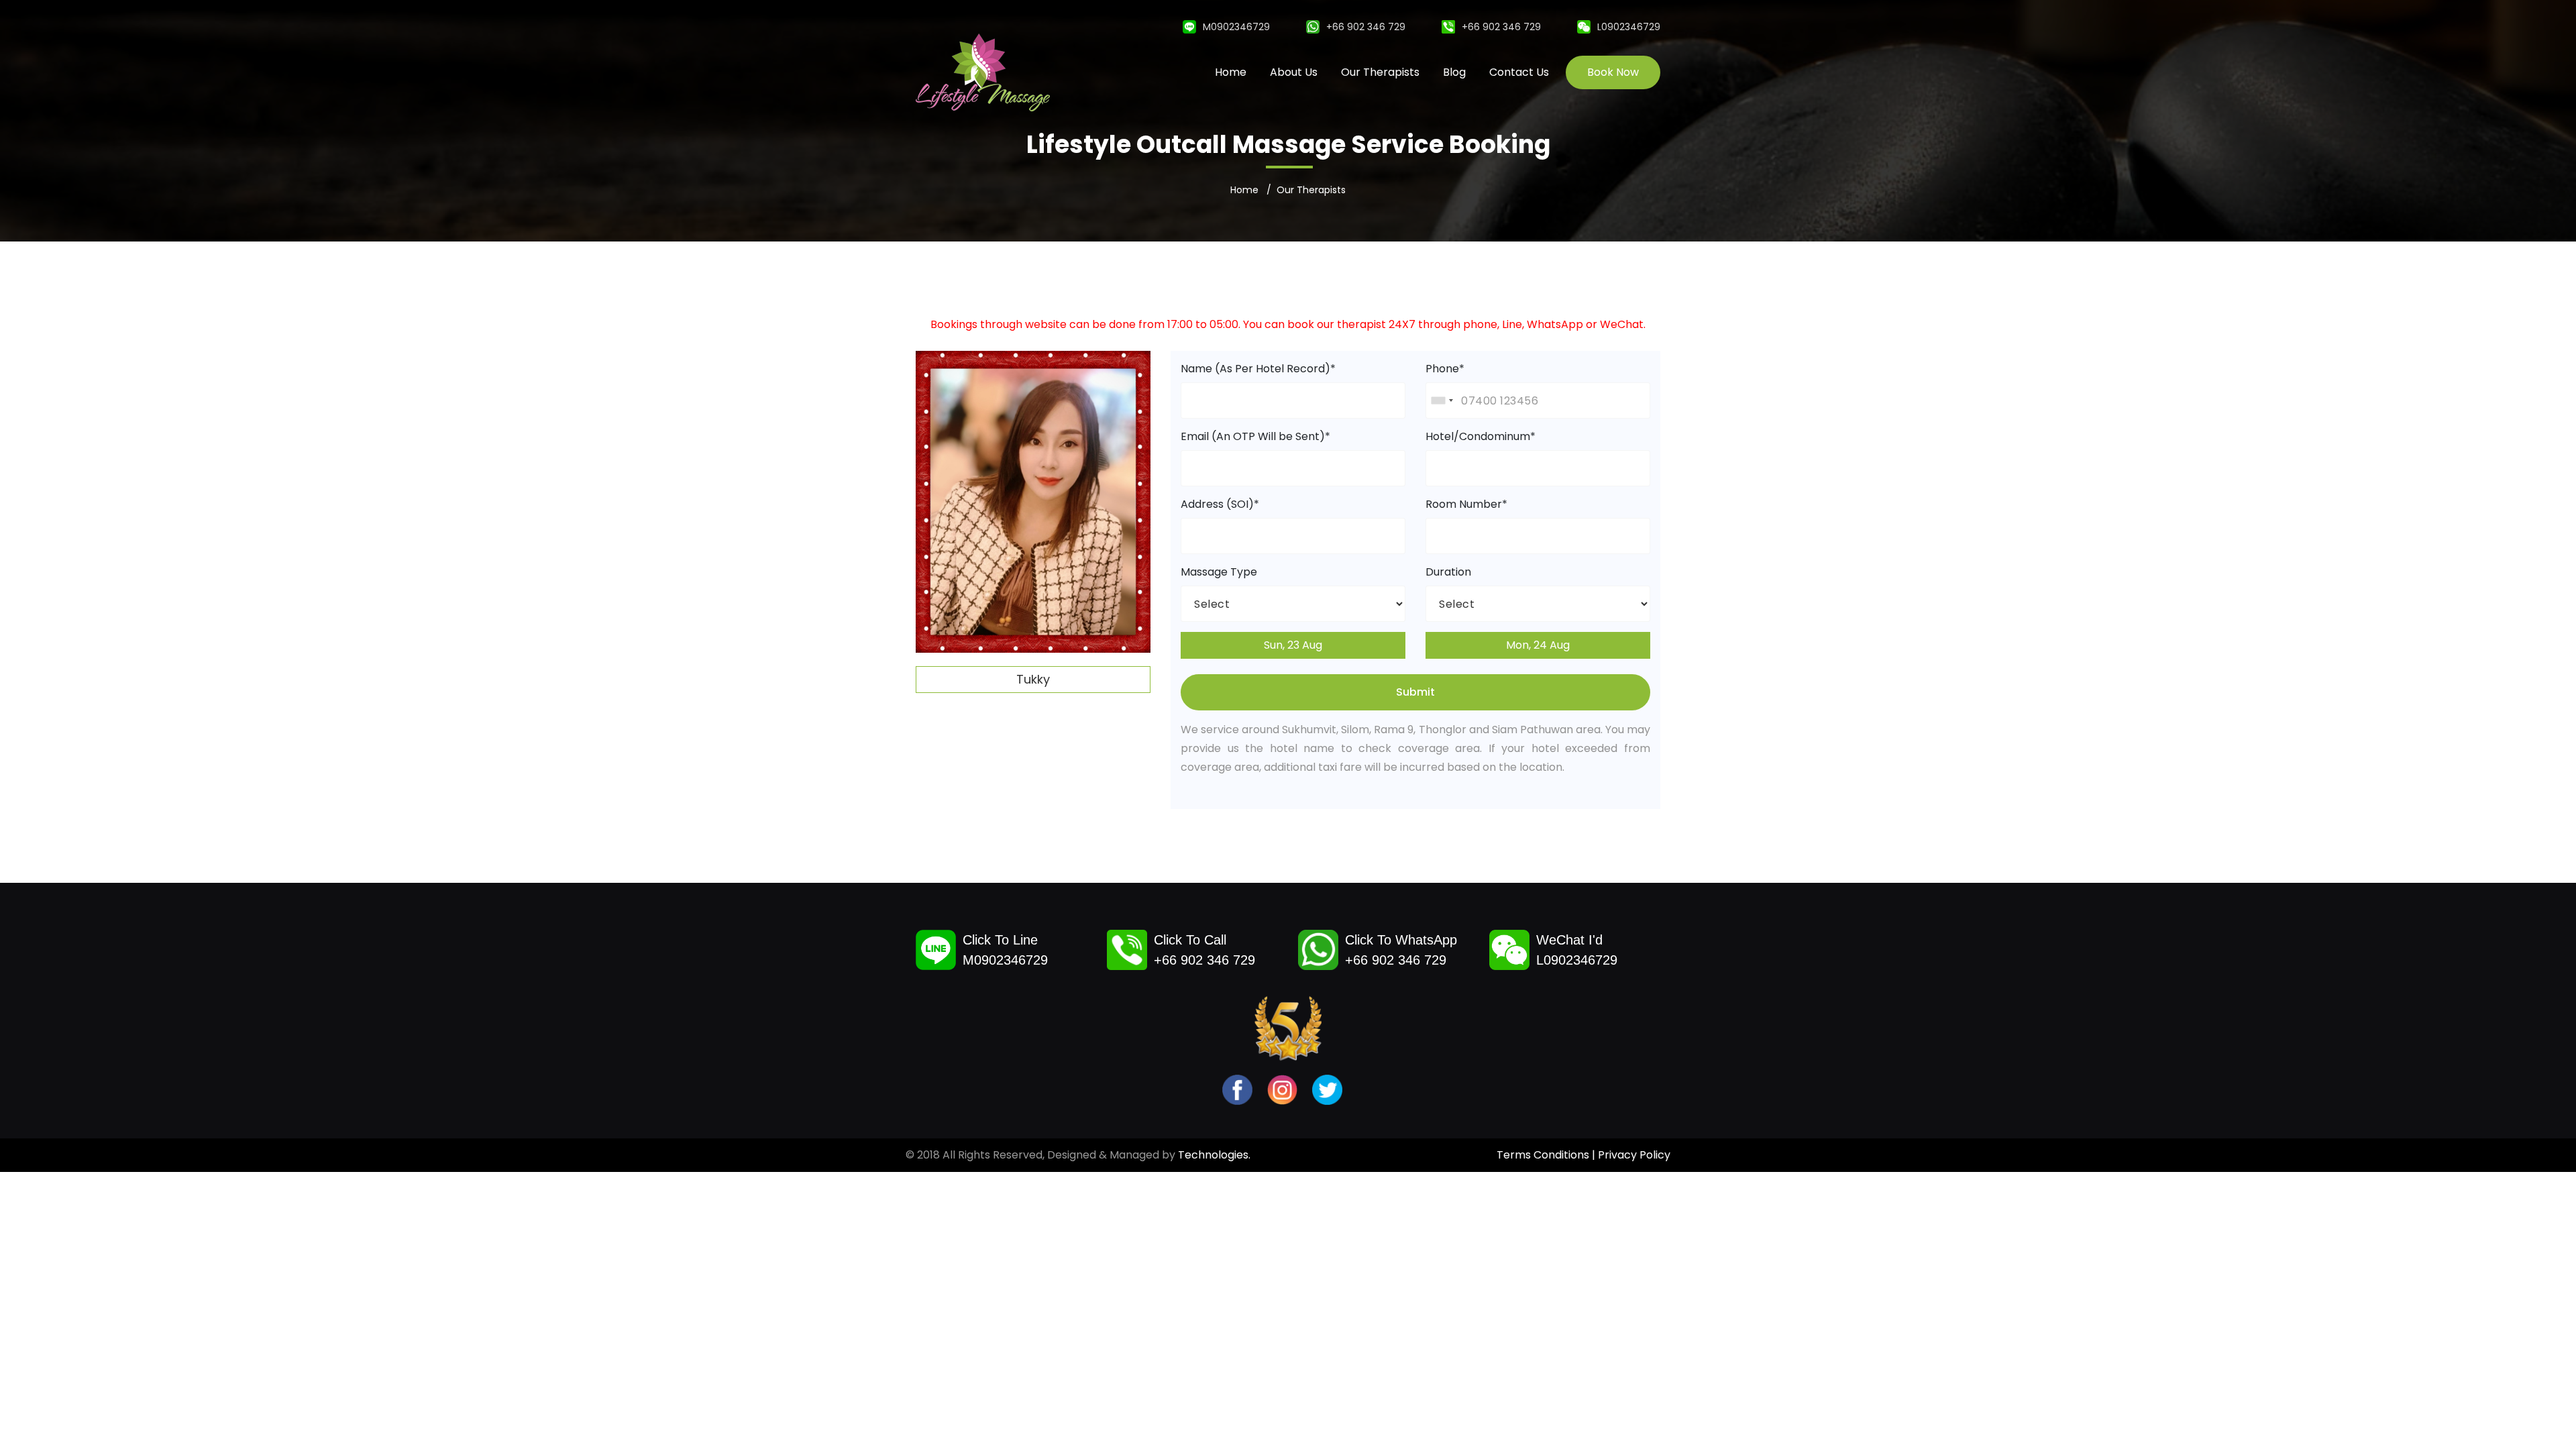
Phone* (1445, 369)
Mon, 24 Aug (1538, 645)
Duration (1448, 572)
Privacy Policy (1634, 1155)
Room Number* (1466, 504)
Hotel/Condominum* (1481, 436)
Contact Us (1519, 72)
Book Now (1613, 72)
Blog (1454, 72)
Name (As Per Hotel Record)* (1258, 369)
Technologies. (1214, 1155)
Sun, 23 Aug (1293, 645)
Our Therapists (1380, 72)
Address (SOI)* (1220, 504)
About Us (1294, 72)
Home (1231, 72)
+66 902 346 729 (1366, 27)
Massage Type (1219, 572)
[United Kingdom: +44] (1442, 400)
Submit (1415, 692)
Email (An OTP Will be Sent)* (1255, 436)
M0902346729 (1236, 27)
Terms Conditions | (1547, 1155)
